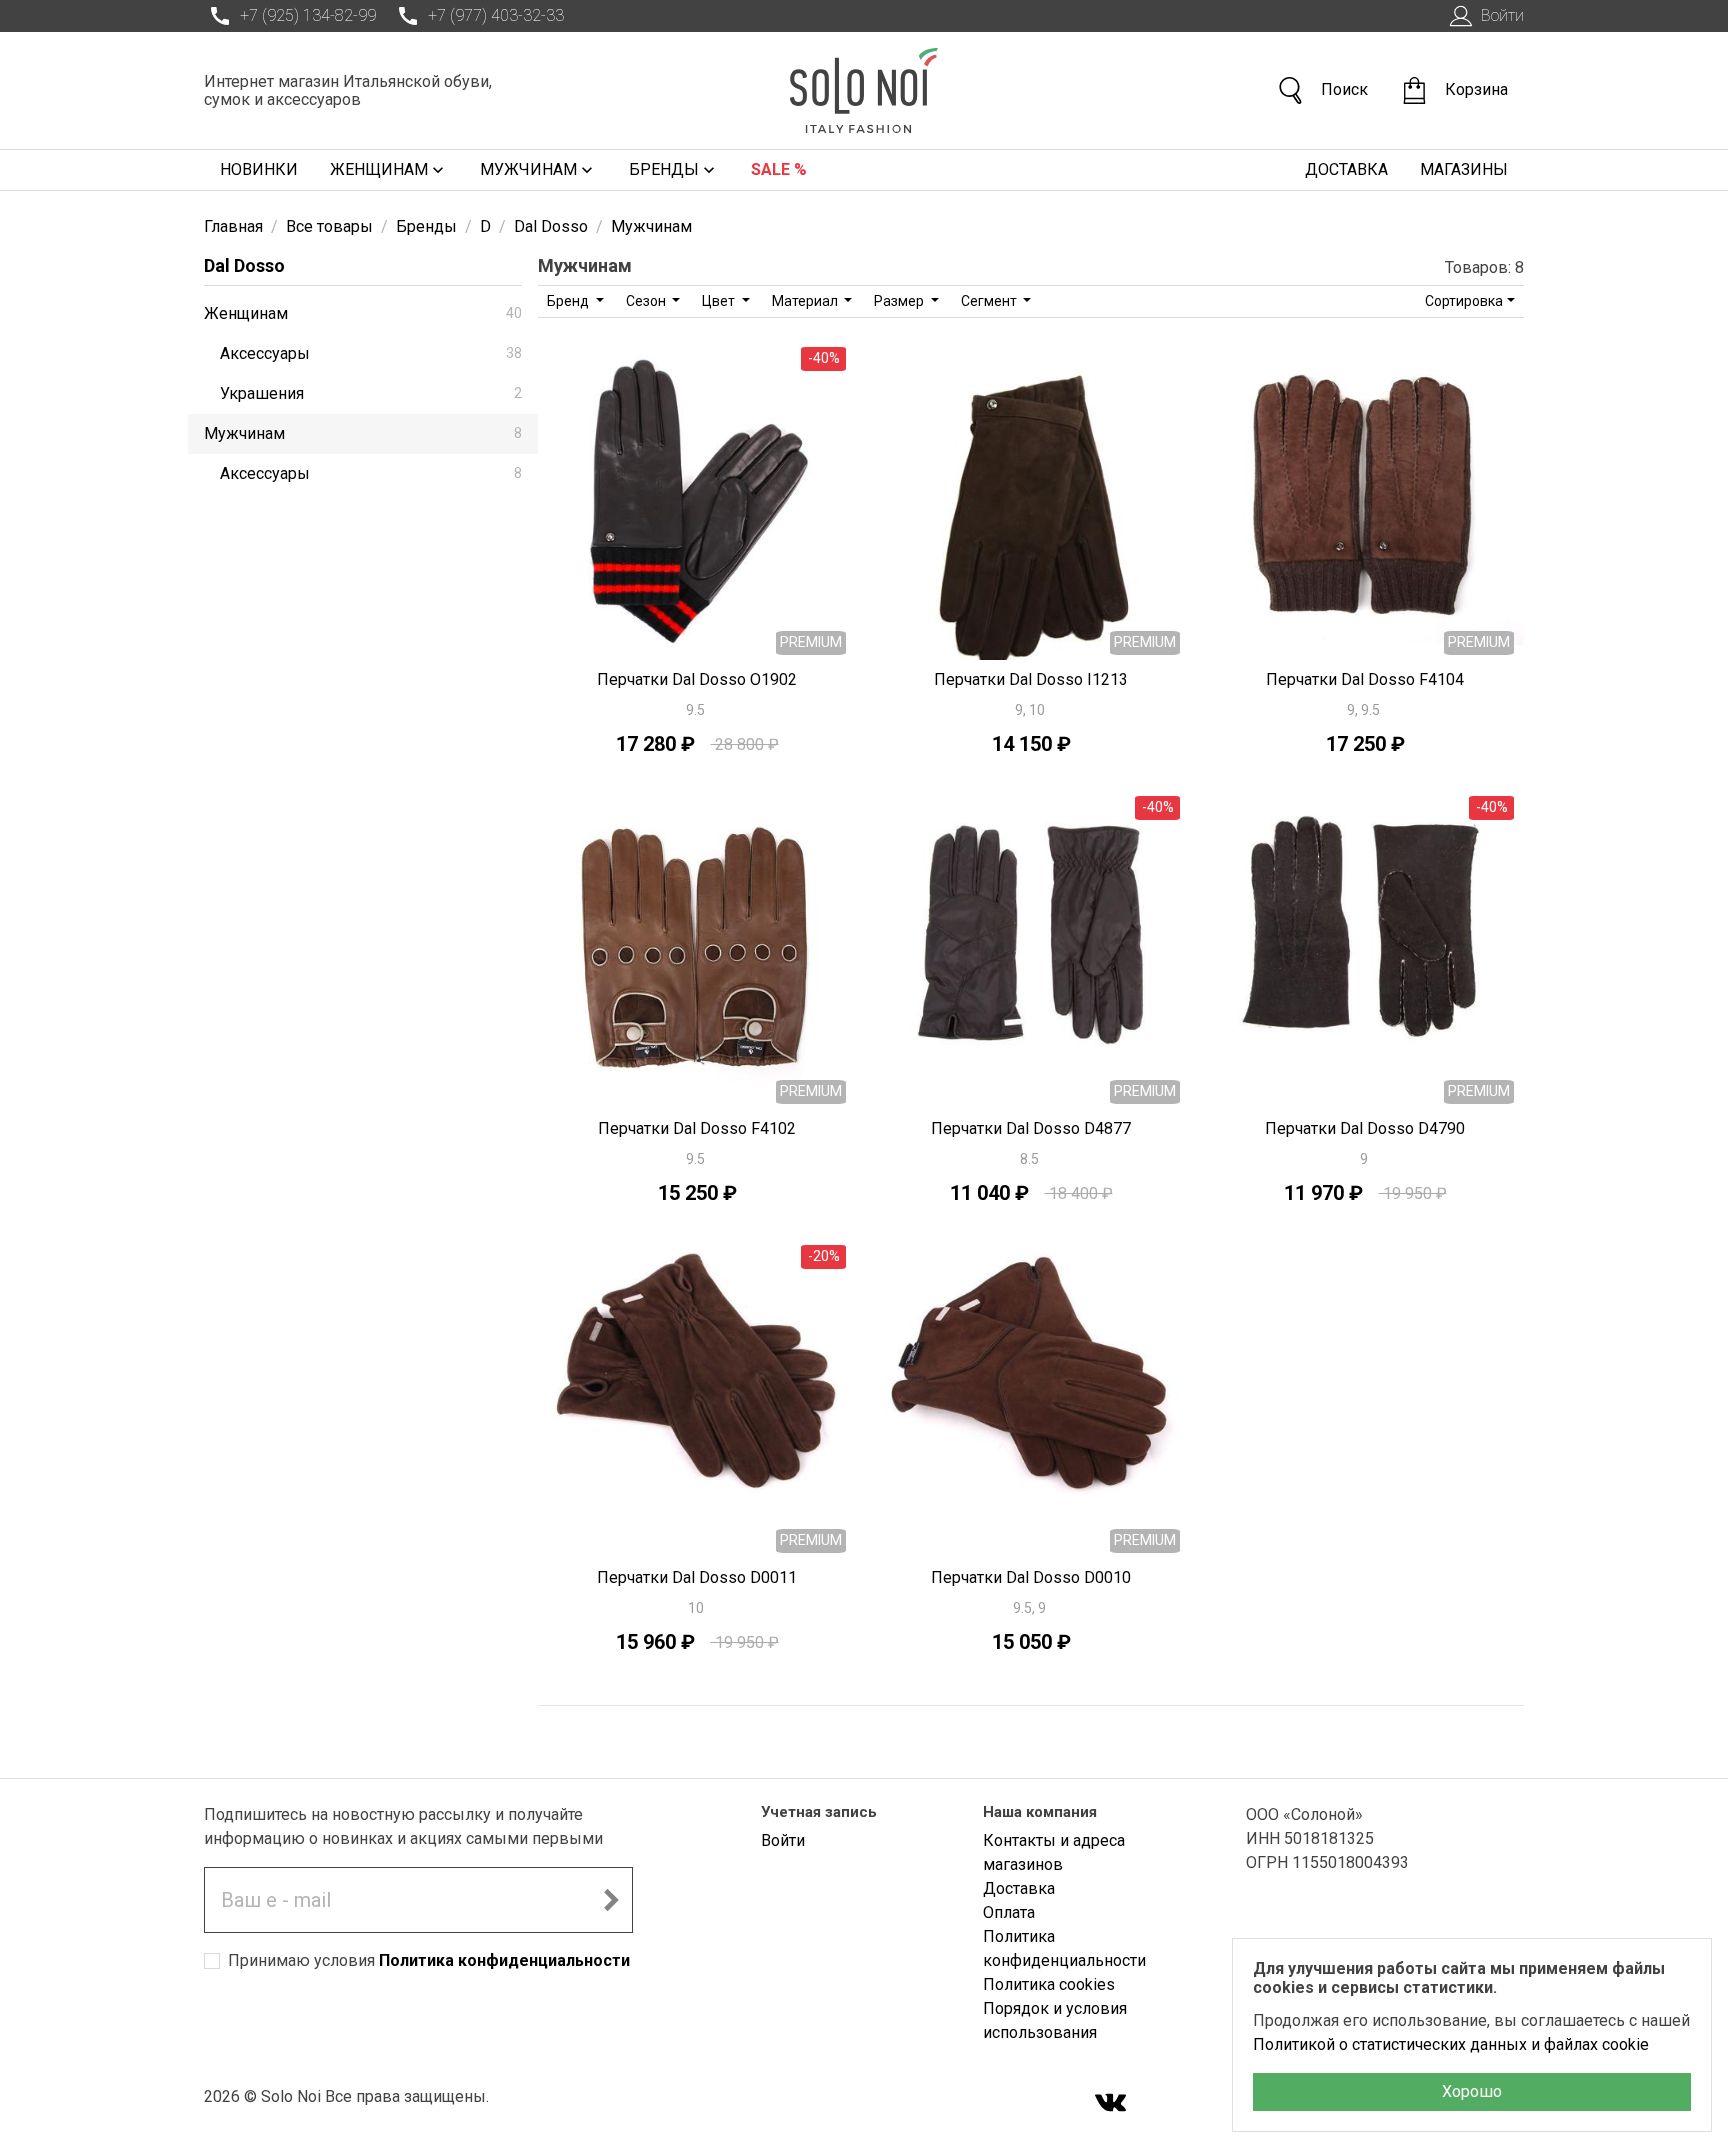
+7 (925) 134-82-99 (308, 15)
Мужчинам (528, 169)
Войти (1502, 15)
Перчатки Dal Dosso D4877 (1031, 1128)
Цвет (720, 301)
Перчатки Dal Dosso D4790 (1365, 1128)
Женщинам (379, 169)
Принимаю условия (429, 1960)
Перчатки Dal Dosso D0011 (697, 1577)
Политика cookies (1049, 1984)
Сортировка (1464, 301)
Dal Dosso (244, 265)
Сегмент (990, 301)
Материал (806, 301)
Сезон (647, 301)
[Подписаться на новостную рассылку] (611, 1900)
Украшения (371, 393)
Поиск (1344, 89)
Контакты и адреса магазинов (1054, 1852)
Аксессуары (371, 353)
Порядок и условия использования (1055, 2020)
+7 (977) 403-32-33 (496, 15)
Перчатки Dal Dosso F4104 (1365, 679)
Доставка (1346, 169)
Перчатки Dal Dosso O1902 (697, 679)
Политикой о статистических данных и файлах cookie (1451, 2044)
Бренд (569, 301)
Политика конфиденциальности (504, 1960)
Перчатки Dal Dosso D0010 (1031, 1577)
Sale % (779, 169)
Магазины (1464, 169)
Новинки (259, 169)
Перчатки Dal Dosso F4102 (697, 1128)
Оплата (1009, 1912)
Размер (900, 301)
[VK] (1111, 2104)
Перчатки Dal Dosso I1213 (1031, 679)
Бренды (664, 169)
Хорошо (1472, 2091)
